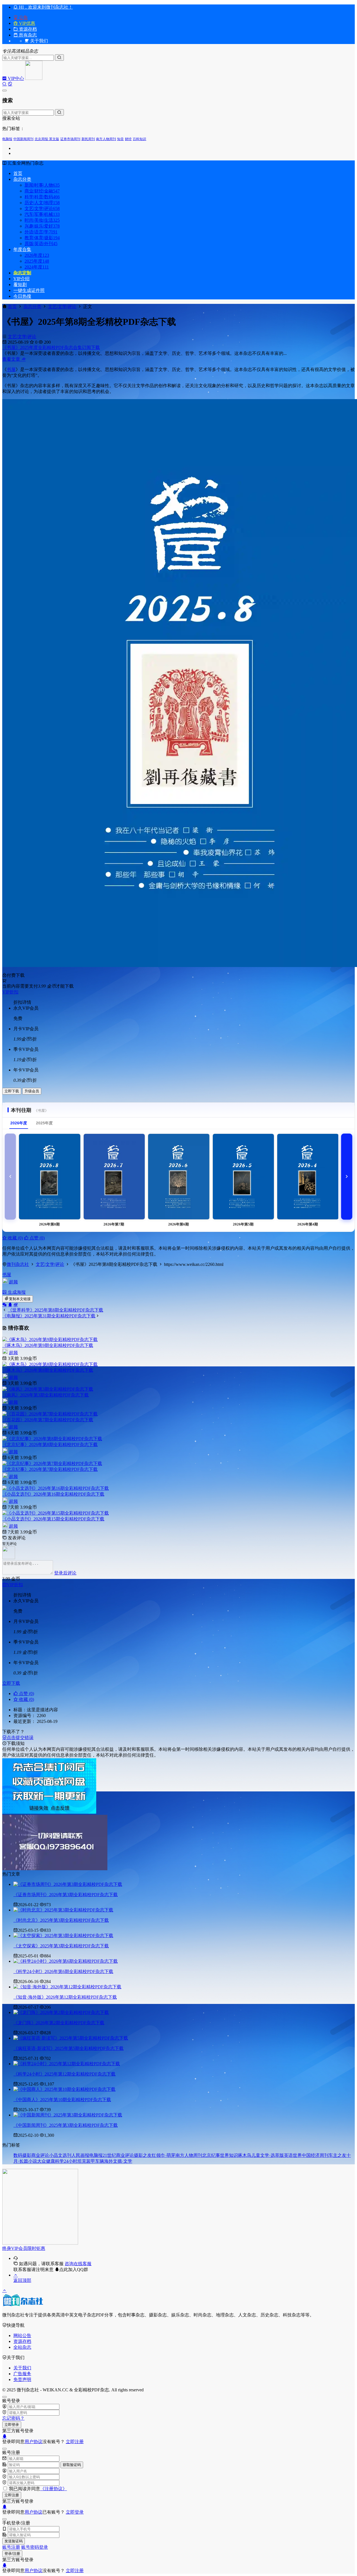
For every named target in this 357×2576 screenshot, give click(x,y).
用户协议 (33, 2442)
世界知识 (229, 2155)
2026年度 (37, 255)
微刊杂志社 (18, 1264)
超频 (13, 1282)
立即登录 (12, 2425)
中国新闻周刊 (23, 139)
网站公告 (22, 2336)
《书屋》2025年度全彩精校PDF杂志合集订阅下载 (51, 347)
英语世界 (293, 2155)
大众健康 (46, 2161)
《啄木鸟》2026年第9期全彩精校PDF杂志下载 (48, 1345)
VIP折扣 (10, 992)
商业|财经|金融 (42, 191)
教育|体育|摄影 (42, 238)
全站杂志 (22, 2347)
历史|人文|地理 (42, 203)
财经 (128, 139)
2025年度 (37, 261)
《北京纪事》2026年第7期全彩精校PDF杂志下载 (50, 1469)
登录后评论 (65, 1573)
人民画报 (80, 2155)
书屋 (11, 369)
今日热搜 (22, 296)
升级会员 (32, 1091)
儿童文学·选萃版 (268, 2155)
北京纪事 (211, 2155)
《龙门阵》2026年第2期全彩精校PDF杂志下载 (59, 2023)
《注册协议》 (54, 2489)
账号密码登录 (35, 2547)
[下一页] (347, 1177)
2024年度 (37, 267)
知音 (120, 139)
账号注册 (11, 2547)
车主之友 (337, 2155)
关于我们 (22, 2368)
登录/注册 (12, 2554)
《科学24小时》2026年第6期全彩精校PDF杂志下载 (63, 1971)
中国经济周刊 (315, 2155)
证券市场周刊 (70, 139)
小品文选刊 (60, 2155)
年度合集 (22, 249)
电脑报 (7, 139)
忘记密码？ (13, 2418)
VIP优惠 (26, 23)
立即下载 (12, 1091)
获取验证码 (72, 2465)
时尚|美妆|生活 (42, 220)
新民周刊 (88, 139)
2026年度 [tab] (19, 1123)
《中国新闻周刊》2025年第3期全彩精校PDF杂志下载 (66, 2125)
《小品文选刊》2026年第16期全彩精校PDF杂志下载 (53, 1494)
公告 (23, 17)
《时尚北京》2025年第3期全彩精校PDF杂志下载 (61, 1920)
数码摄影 (22, 2155)
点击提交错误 (20, 1738)
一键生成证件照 (29, 290)
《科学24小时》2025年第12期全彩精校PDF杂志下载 (64, 2074)
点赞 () (37, 1238)
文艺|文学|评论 (42, 208)
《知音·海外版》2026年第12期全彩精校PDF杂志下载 (65, 1997)
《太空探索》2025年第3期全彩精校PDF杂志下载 (61, 1946)
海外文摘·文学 (118, 2161)
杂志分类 (22, 179)
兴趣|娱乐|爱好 (42, 226)
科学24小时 (66, 2161)
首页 (18, 173)
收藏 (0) (15, 1238)
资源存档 (27, 29)
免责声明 (22, 2380)
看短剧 (20, 285)
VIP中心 (15, 78)
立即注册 (75, 2442)
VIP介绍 (21, 279)
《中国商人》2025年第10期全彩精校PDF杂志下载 (62, 2100)
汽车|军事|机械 (42, 214)
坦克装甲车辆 (91, 2161)
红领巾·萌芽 (164, 2155)
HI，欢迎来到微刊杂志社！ (45, 7)
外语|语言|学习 (41, 232)
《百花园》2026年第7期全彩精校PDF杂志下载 (48, 1420)
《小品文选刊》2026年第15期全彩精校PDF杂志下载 (53, 1519)
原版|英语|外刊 (41, 244)
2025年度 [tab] (44, 1123)
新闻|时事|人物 (42, 185)
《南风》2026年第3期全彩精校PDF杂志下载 (45, 1395)
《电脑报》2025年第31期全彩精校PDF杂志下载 (49, 1316)
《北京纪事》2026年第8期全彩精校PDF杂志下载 (50, 1445)
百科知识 (139, 139)
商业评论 (40, 2155)
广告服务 (22, 2374)
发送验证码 (14, 2541)
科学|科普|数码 (42, 197)
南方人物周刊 (106, 139)
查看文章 (12, 359)
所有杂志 (27, 35)
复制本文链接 (20, 1299)
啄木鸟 (245, 2155)
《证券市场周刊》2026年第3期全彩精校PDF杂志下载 (66, 1895)
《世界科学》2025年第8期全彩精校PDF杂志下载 (56, 1310)
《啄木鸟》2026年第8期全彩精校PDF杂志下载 (48, 1370)
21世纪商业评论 (118, 2155)
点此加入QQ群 (74, 2269)
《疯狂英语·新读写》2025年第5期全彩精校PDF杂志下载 (68, 2048)
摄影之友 (143, 2155)
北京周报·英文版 (47, 139)
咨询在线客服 (78, 2264)
